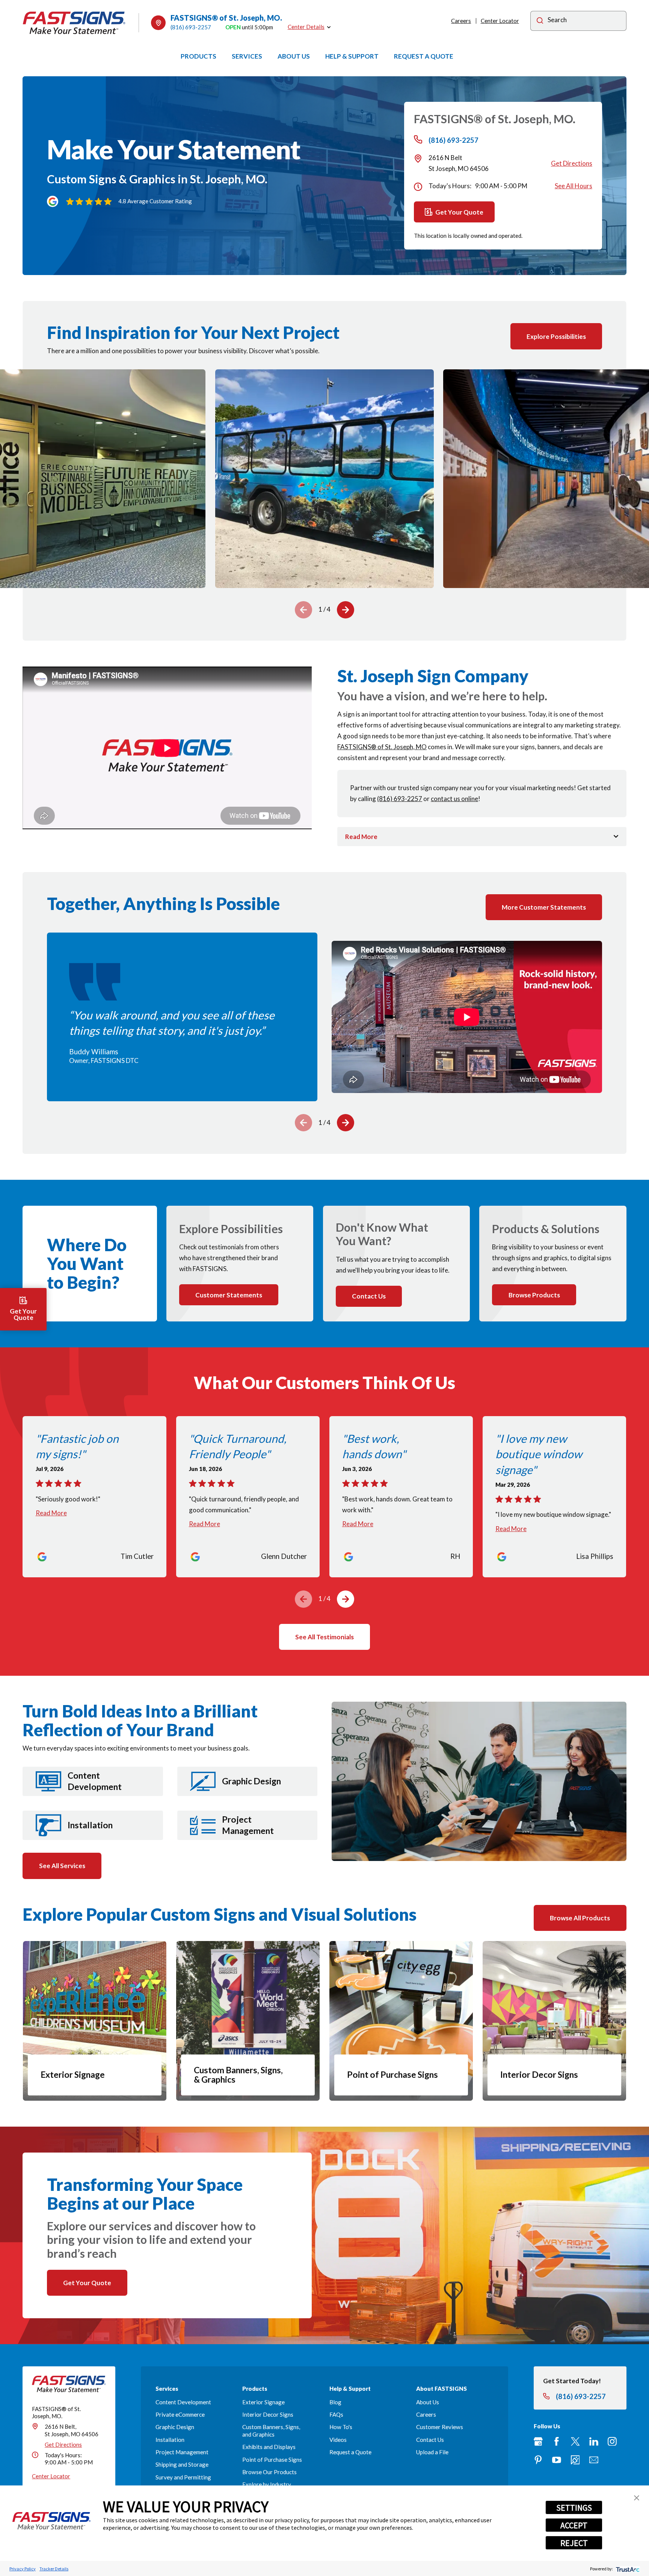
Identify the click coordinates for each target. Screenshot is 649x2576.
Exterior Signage (263, 2402)
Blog (335, 2402)
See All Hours (574, 186)
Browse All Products (580, 1918)
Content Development (183, 2402)
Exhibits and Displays (269, 2447)
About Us (428, 2402)
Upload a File (432, 2452)
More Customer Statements (544, 907)
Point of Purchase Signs (272, 2460)
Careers (461, 21)
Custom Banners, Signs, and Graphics (271, 2431)
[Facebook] (557, 2441)
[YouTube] (557, 2460)
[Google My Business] (538, 2441)
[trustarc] (627, 2569)
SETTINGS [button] (574, 2508)
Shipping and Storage (182, 2464)
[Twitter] (575, 2441)
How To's (341, 2427)
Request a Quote (350, 2452)
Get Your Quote (459, 212)
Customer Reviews (440, 2427)
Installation (170, 2440)
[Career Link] (575, 2460)
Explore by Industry (267, 2484)
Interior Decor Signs (268, 2414)
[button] (637, 2498)
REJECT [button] (574, 2543)
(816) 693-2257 (191, 27)
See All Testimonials (324, 1637)
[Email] (594, 2460)
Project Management (182, 2452)
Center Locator (500, 21)
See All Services (62, 1866)
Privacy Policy (23, 2569)
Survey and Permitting (183, 2477)
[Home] (74, 23)
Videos (338, 2440)
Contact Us (430, 2440)
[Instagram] (612, 2441)
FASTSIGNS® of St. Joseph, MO (382, 747)
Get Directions (572, 163)
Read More (51, 1513)
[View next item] (346, 610)
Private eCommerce (180, 2414)
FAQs (336, 2414)
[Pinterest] (538, 2460)
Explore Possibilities (556, 336)
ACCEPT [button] (574, 2525)
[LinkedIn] (594, 2441)
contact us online (454, 799)
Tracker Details (54, 2569)
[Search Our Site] (540, 22)
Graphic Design (175, 2427)
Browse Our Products (269, 2472)
